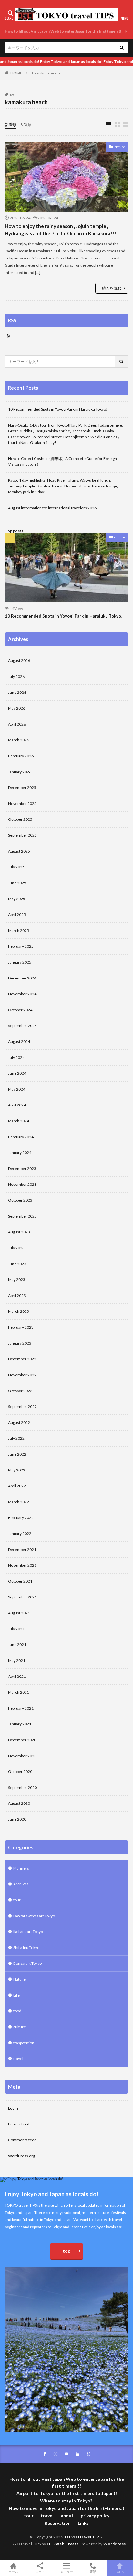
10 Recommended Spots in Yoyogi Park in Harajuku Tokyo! (58, 409)
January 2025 (20, 962)
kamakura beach (46, 73)
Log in (13, 2108)
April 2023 (17, 1295)
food (17, 2011)
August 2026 (19, 661)
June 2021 (17, 1645)
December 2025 (22, 788)
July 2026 (16, 676)
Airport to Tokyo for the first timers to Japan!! (67, 2493)
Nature (120, 147)
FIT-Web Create (63, 2544)
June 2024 (17, 1073)
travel (18, 2059)
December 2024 (22, 978)
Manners (21, 1868)
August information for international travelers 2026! (53, 508)
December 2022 (22, 1359)
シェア (40, 2572)
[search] (122, 48)
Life (16, 1995)
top (66, 2251)
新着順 (11, 125)
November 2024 (22, 994)
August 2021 (19, 1613)
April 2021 (17, 1676)
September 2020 (22, 1787)
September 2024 (22, 1026)
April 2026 (17, 724)
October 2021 (20, 1581)
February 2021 (21, 1708)
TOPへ (120, 2572)
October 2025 (20, 819)
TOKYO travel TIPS (83, 2537)
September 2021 (22, 1597)
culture (120, 537)
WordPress (115, 2544)
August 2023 (19, 1232)
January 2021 (20, 1724)
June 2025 (17, 883)
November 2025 (22, 803)
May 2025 (17, 899)
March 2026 (19, 740)
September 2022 (22, 1407)
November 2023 (22, 1184)
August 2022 (19, 1422)
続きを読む (112, 288)
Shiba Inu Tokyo (26, 1947)
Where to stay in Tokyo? (67, 2501)
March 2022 (19, 1502)
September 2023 (22, 1216)
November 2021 (22, 1565)
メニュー (66, 2572)
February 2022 (21, 1518)
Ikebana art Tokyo (28, 1932)
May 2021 (17, 1660)
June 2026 (17, 692)
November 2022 (22, 1375)
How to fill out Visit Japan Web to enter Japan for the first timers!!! (64, 31)
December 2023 (22, 1168)
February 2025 (21, 946)
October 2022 (20, 1391)
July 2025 (16, 867)
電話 (93, 2572)
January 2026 (20, 772)
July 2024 (16, 1057)
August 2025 (19, 851)
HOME (16, 73)
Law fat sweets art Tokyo (34, 1916)
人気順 (26, 125)
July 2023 (16, 1248)
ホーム (13, 2572)
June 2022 (17, 1454)
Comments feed (22, 2140)
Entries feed (19, 2124)
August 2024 (19, 1042)
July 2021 (16, 1629)
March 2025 (19, 930)
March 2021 (19, 1692)
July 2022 (16, 1438)
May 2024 (17, 1089)
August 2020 (19, 1803)
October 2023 (20, 1200)
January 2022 (20, 1534)
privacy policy (95, 2516)
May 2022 (17, 1470)
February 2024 (21, 1137)
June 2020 (17, 1819)
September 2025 (22, 835)
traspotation (24, 2043)
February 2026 (21, 756)
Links (83, 2523)
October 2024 (20, 1010)
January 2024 (20, 1153)
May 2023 (17, 1280)
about (67, 2516)
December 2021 (22, 1549)
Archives (21, 1884)
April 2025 (17, 915)
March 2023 (19, 1311)
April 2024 (17, 1105)
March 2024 (19, 1121)
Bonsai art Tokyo (27, 1963)
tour (17, 1900)
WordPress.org (21, 2156)
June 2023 (17, 1264)
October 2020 (20, 1772)
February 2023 (21, 1327)
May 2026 (17, 708)
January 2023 (20, 1343)
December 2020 (22, 1740)
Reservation (58, 2523)
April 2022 (17, 1486)
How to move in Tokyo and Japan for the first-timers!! (66, 2508)
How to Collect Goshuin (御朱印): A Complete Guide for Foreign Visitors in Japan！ (62, 461)
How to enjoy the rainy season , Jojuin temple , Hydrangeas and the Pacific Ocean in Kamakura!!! (61, 230)
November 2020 (22, 1756)
